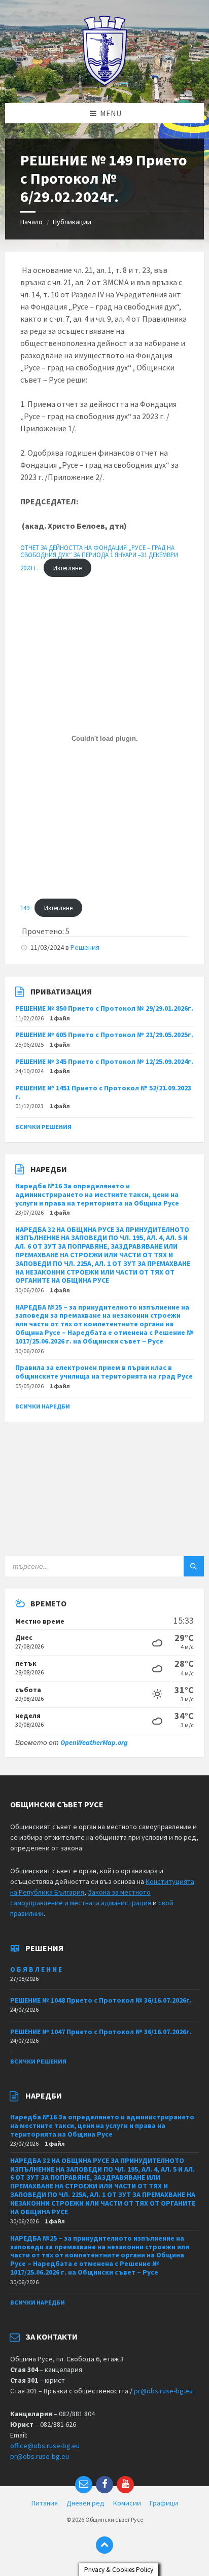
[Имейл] (84, 2485)
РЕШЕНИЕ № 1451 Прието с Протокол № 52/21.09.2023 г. (103, 1092)
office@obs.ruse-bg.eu (45, 2446)
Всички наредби (43, 1406)
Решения (85, 947)
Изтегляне (67, 568)
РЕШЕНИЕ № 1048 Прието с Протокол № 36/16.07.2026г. (101, 2000)
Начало (31, 222)
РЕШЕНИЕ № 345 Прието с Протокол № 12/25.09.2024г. (104, 1061)
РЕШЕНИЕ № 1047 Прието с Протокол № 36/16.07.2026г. (101, 2032)
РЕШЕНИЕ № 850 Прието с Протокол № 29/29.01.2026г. (104, 1008)
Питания (45, 2503)
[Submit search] (194, 1566)
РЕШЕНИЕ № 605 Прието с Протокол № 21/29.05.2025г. (104, 1035)
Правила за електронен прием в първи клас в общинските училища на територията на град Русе (104, 1372)
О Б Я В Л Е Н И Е (36, 1969)
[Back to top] (104, 2545)
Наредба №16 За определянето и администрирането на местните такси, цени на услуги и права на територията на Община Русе (97, 1194)
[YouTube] (125, 2485)
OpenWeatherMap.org (94, 1742)
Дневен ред (85, 2503)
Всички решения (43, 1127)
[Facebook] (104, 2485)
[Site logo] (105, 83)
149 (25, 908)
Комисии (127, 2503)
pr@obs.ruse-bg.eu (163, 2391)
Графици (164, 2503)
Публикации (72, 222)
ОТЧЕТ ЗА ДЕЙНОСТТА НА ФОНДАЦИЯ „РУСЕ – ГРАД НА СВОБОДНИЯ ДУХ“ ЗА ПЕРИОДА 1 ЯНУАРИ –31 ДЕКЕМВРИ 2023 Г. (99, 558)
